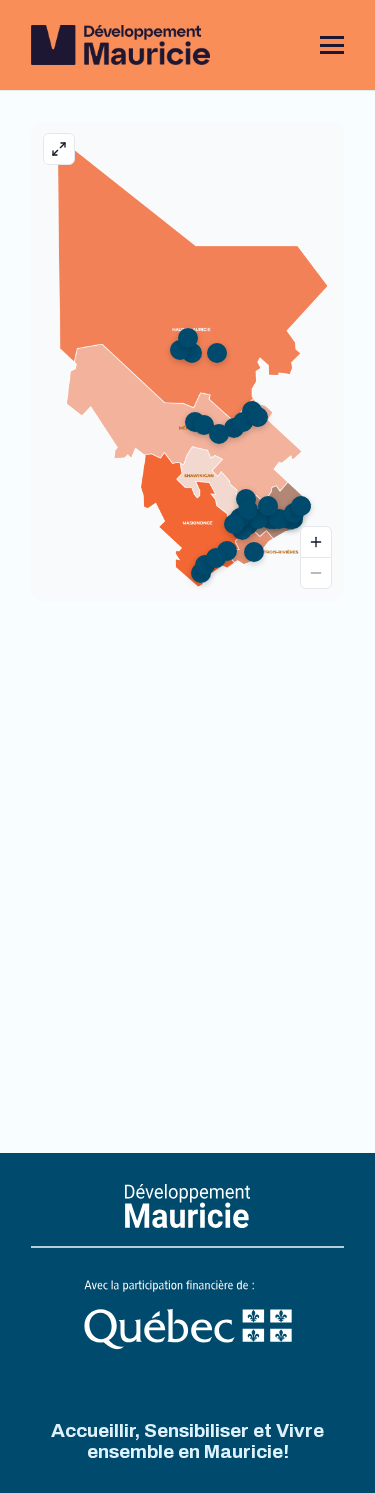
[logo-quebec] (188, 1316)
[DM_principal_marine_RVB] (120, 45)
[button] (332, 45)
